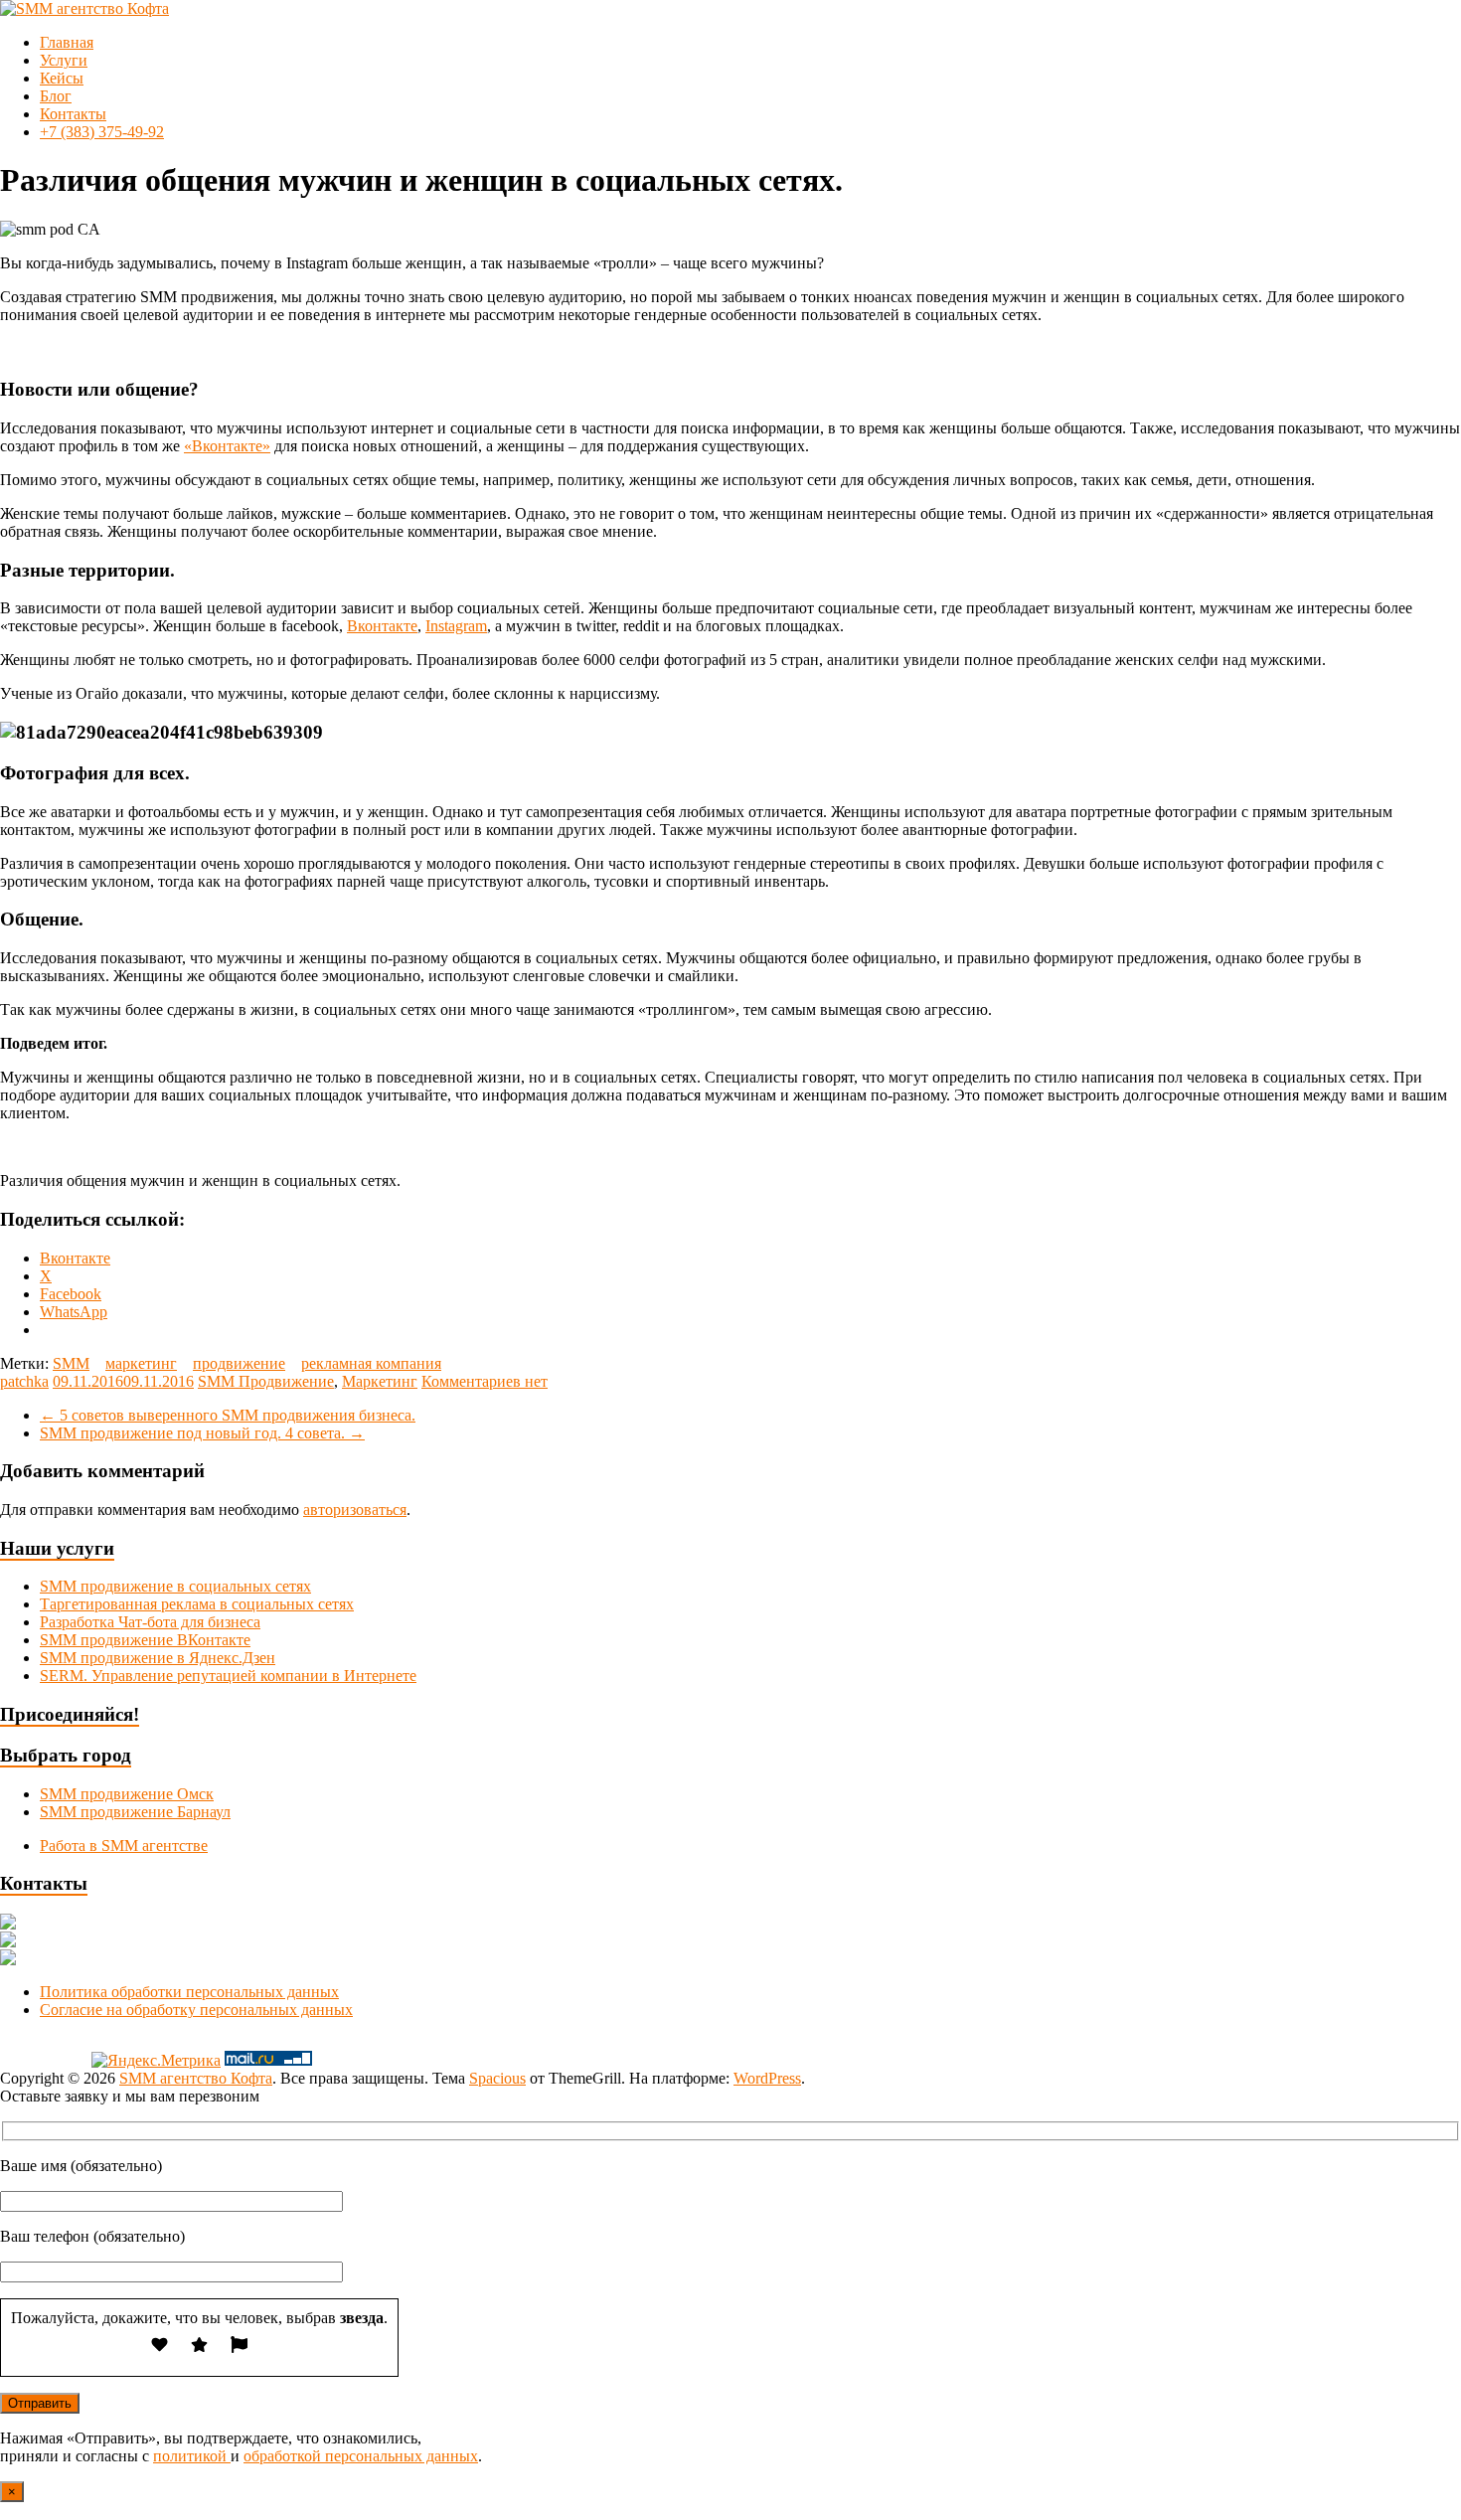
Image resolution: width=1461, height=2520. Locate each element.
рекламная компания (371, 1363)
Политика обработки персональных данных (189, 1992)
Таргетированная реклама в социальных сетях (197, 1604)
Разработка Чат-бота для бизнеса (150, 1622)
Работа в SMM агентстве (124, 1846)
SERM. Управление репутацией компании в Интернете (228, 1676)
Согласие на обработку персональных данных (196, 2010)
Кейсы (62, 78)
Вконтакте (382, 626)
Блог (56, 96)
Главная (67, 42)
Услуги (64, 60)
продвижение (239, 1363)
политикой (192, 2456)
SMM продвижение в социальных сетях (175, 1586)
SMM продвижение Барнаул (135, 1812)
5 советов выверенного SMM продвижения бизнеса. (228, 1415)
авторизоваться (355, 1510)
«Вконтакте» (227, 446)
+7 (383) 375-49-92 (102, 132)
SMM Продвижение (266, 1381)
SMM (71, 1363)
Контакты (73, 114)
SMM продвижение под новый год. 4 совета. (202, 1433)
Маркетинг (380, 1381)
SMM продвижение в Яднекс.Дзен (158, 1658)
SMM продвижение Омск (127, 1794)
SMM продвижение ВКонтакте (145, 1640)
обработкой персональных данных (361, 2456)
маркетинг (141, 1363)
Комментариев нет (485, 1381)
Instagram (456, 626)
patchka (24, 1381)
